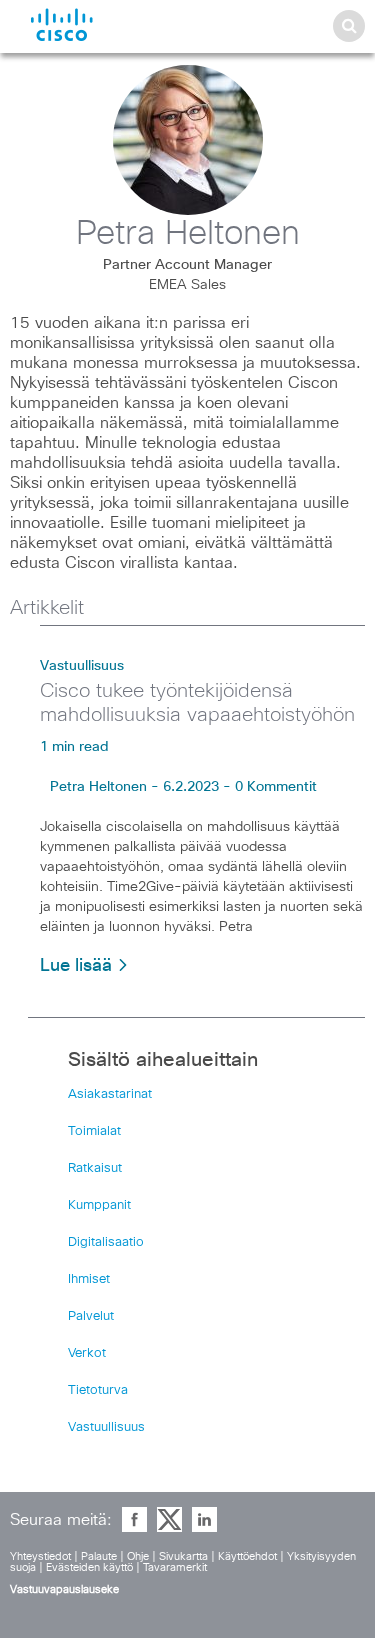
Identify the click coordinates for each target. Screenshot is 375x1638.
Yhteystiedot (40, 1556)
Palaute (99, 1556)
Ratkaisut (95, 1168)
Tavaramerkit (175, 1567)
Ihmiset (89, 1279)
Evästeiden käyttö (89, 1567)
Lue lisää (78, 966)
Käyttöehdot (247, 1556)
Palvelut (91, 1316)
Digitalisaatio (106, 1242)
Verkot (87, 1353)
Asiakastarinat (110, 1094)
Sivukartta (183, 1556)
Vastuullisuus (82, 666)
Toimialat (94, 1131)
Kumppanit (99, 1205)
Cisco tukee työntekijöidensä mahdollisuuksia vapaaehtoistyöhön (197, 703)
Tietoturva (98, 1390)
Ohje (138, 1556)
